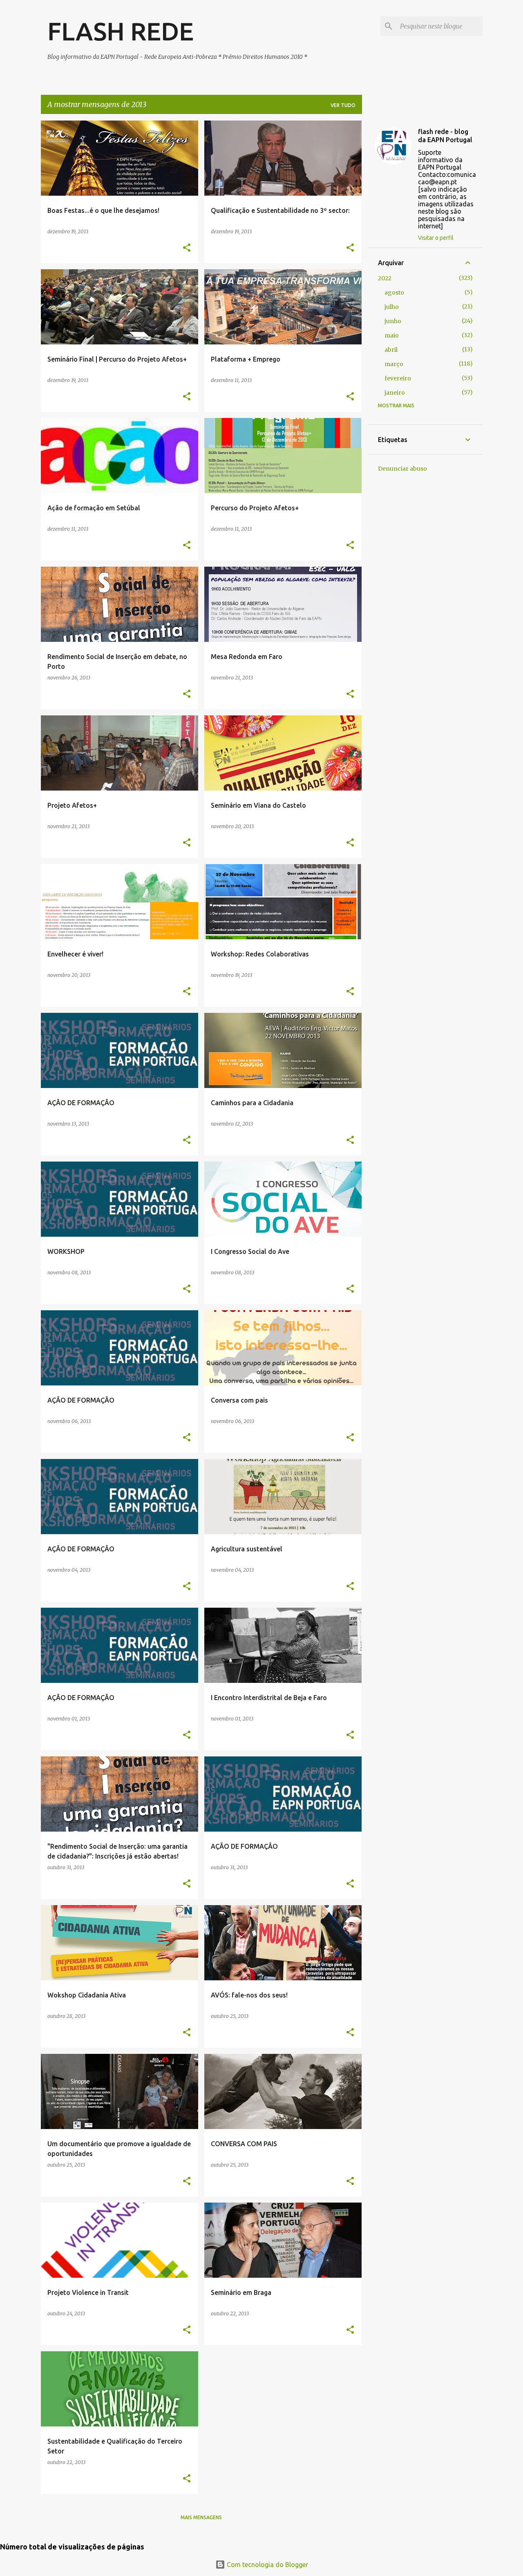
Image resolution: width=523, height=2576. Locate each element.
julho (392, 307)
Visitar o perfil (436, 238)
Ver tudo (343, 105)
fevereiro (398, 378)
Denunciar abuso (402, 469)
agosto (394, 293)
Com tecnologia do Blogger (267, 2565)
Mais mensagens (201, 2517)
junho (393, 321)
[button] (187, 248)
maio (392, 335)
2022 (385, 278)
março (394, 364)
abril (391, 350)
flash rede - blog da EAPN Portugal (445, 136)
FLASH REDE (121, 31)
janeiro (395, 393)
